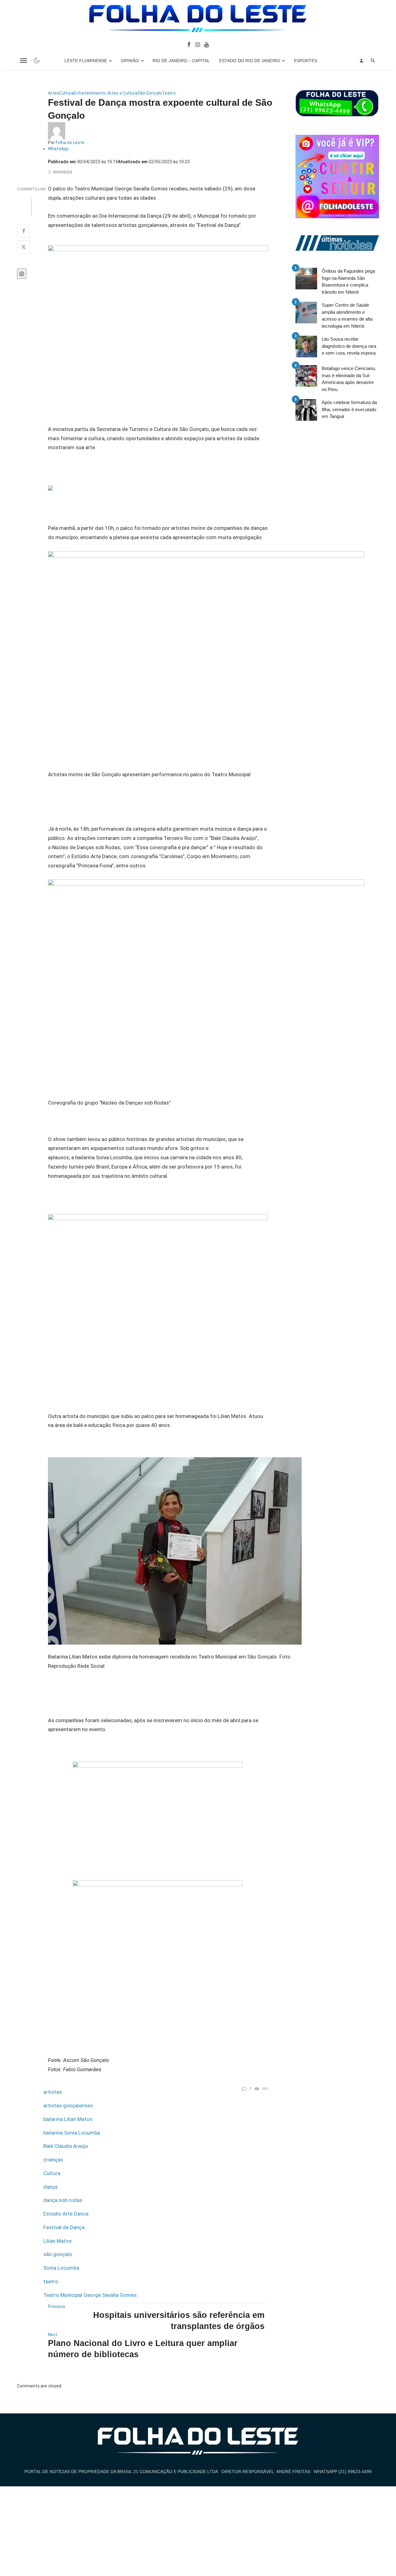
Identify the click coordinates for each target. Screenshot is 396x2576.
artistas (53, 2092)
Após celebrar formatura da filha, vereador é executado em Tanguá (349, 409)
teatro (51, 2281)
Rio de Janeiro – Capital (181, 61)
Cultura (66, 93)
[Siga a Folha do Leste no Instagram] (337, 176)
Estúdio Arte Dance (66, 2214)
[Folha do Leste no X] (24, 247)
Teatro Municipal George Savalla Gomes (90, 2295)
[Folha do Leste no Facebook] (189, 44)
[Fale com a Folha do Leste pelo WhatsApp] (337, 103)
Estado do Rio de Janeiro (250, 61)
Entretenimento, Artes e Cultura (105, 93)
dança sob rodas (63, 2200)
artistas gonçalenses (68, 2106)
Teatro (169, 93)
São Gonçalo (150, 93)
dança (50, 2187)
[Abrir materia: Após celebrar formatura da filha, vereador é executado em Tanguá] (306, 410)
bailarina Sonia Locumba (72, 2133)
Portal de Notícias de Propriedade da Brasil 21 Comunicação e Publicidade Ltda (121, 2472)
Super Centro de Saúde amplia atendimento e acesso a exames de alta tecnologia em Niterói (347, 315)
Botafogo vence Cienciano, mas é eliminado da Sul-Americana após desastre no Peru (349, 379)
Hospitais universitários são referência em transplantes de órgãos (179, 2321)
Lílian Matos (58, 2241)
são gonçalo (58, 2254)
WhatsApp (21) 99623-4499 (343, 2472)
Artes (54, 93)
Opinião (130, 61)
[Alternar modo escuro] (37, 61)
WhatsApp (58, 149)
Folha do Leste (70, 143)
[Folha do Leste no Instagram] (197, 44)
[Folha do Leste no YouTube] (207, 44)
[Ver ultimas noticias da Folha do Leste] (337, 243)
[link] (158, 318)
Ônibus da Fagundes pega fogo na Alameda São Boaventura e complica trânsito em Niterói (348, 281)
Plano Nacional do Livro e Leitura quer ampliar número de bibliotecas (143, 2349)
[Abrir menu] (24, 61)
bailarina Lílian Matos (68, 2119)
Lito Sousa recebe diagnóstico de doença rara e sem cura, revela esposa (349, 346)
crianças (53, 2160)
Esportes (306, 61)
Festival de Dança (64, 2227)
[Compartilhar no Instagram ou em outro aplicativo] (22, 274)
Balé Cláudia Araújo (66, 2146)
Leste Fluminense (86, 61)
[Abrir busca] (373, 61)
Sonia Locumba (61, 2268)
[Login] (361, 61)
